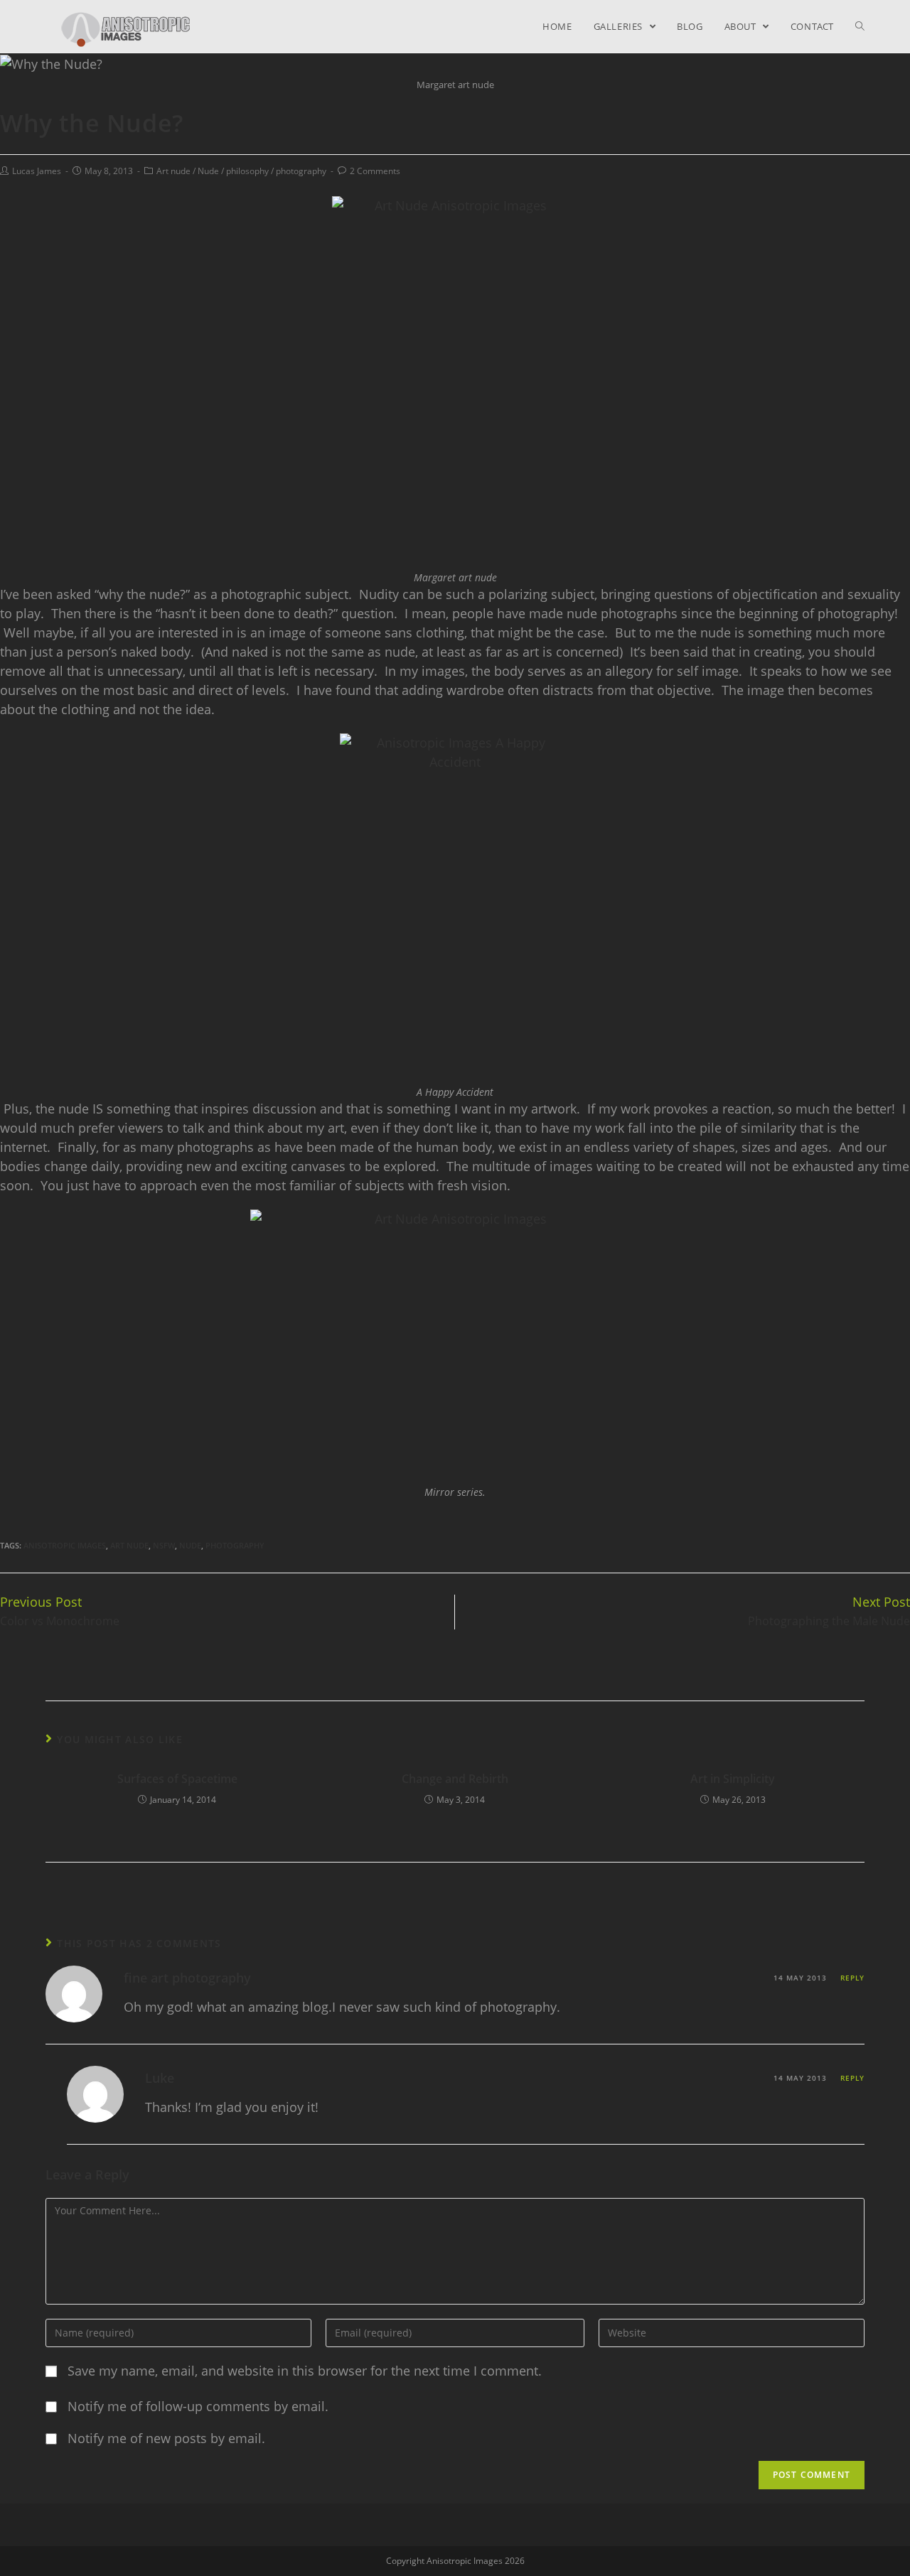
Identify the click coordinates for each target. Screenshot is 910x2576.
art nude (129, 1545)
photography (301, 171)
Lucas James (37, 171)
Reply (852, 1978)
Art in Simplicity (733, 1779)
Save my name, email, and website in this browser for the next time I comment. (305, 2371)
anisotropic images (65, 1545)
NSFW (164, 1545)
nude (190, 1545)
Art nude (173, 171)
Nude (208, 171)
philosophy (247, 171)
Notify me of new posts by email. (166, 2438)
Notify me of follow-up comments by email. (198, 2406)
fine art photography (187, 1978)
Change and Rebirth (455, 1779)
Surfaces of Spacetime (177, 1779)
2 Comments (375, 171)
